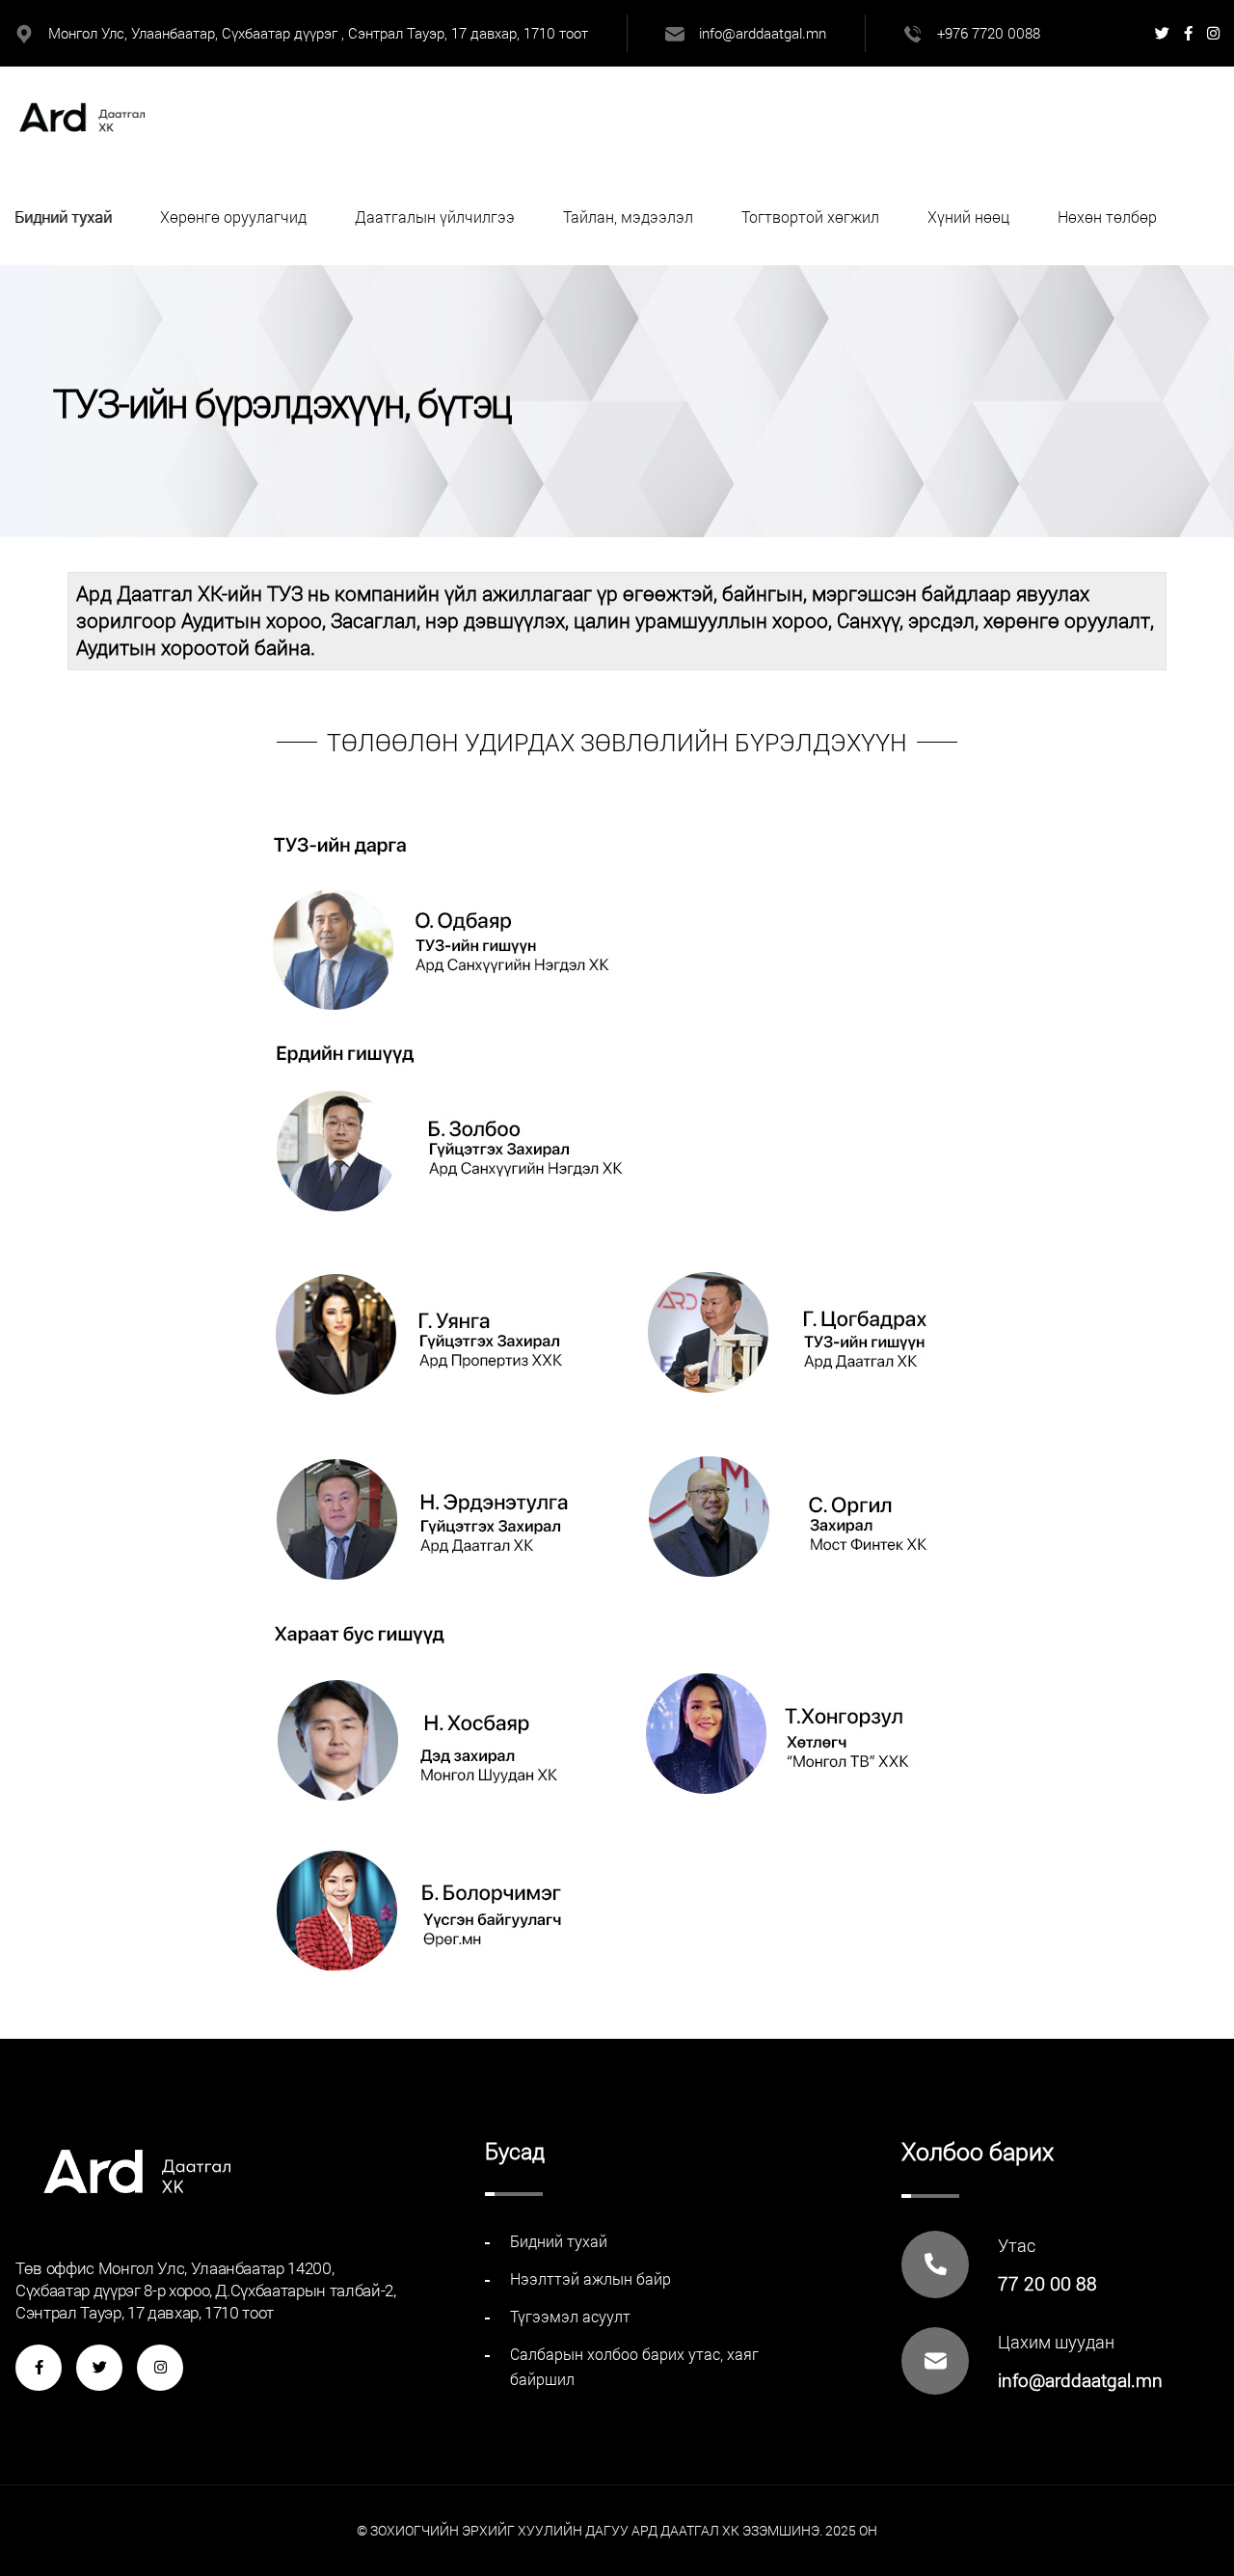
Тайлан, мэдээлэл (628, 217)
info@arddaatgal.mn (763, 33)
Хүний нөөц (968, 217)
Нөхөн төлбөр (1107, 217)
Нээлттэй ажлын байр (590, 2278)
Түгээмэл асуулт (570, 2316)
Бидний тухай (63, 217)
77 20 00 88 (1047, 2283)
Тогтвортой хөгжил (810, 217)
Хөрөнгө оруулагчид (233, 217)
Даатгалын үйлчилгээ (435, 217)
